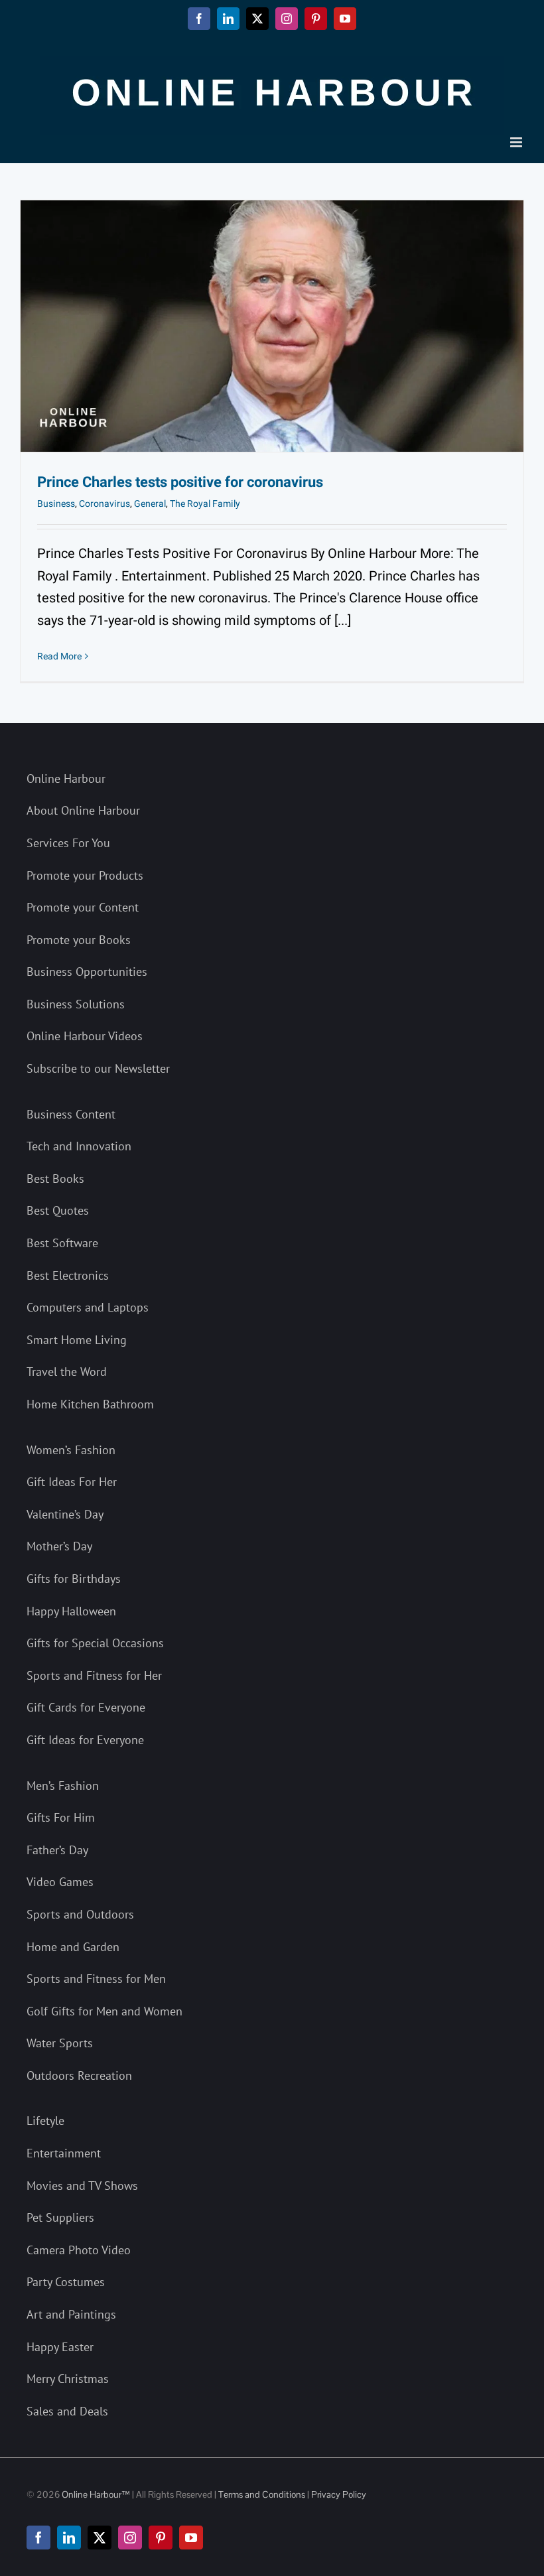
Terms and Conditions (262, 2494)
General (150, 504)
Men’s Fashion (63, 1786)
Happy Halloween (71, 1611)
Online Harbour (66, 779)
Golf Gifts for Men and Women (104, 2011)
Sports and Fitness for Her (94, 1675)
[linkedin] (69, 2538)
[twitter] (100, 2538)
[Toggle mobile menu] (517, 142)
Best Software (62, 1243)
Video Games (60, 1882)
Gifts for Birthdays (74, 1579)
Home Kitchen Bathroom (90, 1404)
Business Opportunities (87, 972)
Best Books (55, 1179)
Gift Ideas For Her (72, 1482)
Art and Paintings (71, 2314)
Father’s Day (57, 1850)
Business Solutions (76, 1004)
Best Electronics (68, 1275)
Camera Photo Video (79, 2250)
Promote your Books (79, 940)
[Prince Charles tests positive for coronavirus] (272, 326)
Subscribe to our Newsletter (98, 1068)
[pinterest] (161, 2538)
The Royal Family (205, 504)
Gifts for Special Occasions (95, 1643)
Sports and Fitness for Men (96, 1979)
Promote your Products (85, 875)
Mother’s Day (59, 1546)
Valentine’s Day (65, 1514)
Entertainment (64, 2153)
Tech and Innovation (79, 1146)
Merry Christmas (68, 2379)
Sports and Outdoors (80, 1914)
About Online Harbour (83, 810)
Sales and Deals (67, 2411)
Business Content (71, 1114)
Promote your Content (83, 907)
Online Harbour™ (95, 2494)
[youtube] (191, 2538)
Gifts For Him (61, 1817)
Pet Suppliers (60, 2217)
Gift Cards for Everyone (86, 1707)
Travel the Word (67, 1372)
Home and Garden (73, 1947)
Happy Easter (60, 2347)
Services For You (68, 843)
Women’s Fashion (71, 1450)
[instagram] (130, 2538)
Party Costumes (66, 2282)
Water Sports (60, 2043)
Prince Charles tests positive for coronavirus (180, 482)
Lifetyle (45, 2121)
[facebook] (38, 2538)
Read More (59, 656)
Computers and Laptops (88, 1307)
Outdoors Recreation (79, 2075)
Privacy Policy (339, 2494)
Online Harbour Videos (85, 1036)
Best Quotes (58, 1210)
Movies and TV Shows (82, 2186)
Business (56, 504)
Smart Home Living (77, 1340)
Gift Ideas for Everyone (85, 1740)
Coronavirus (104, 504)
